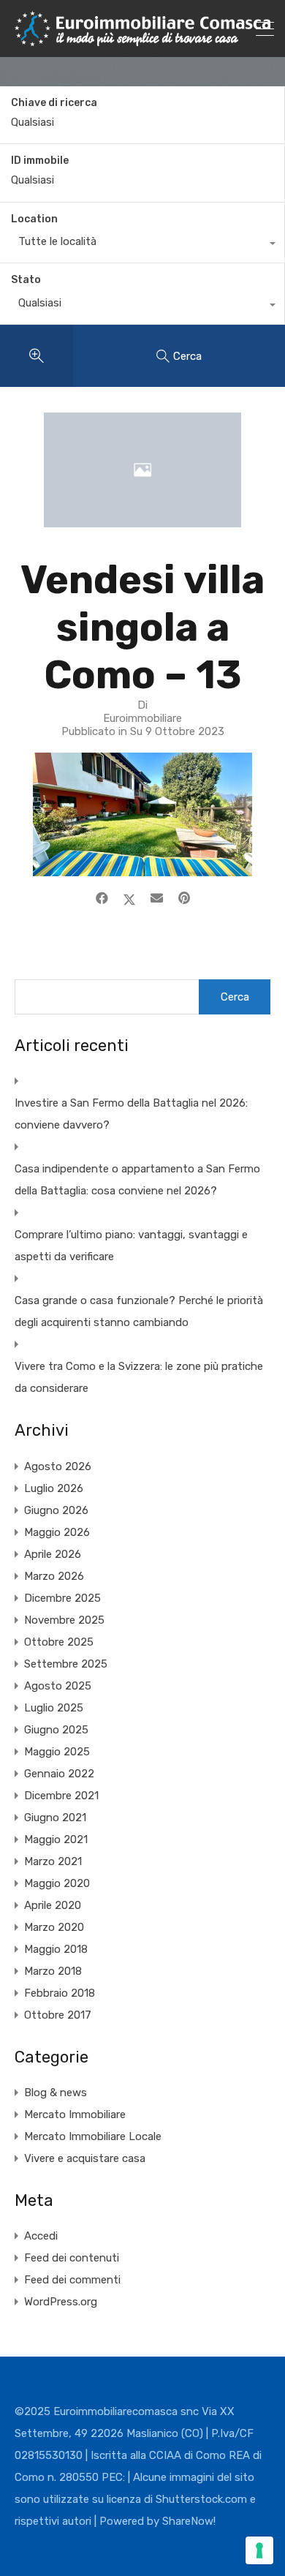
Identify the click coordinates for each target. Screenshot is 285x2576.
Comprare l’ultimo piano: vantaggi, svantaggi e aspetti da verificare (131, 1246)
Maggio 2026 (57, 1532)
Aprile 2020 (53, 1905)
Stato (26, 280)
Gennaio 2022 (59, 1774)
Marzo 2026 (54, 1576)
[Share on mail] (157, 898)
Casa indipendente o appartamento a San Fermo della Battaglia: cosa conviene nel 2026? (137, 1180)
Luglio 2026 (54, 1488)
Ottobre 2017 (58, 2015)
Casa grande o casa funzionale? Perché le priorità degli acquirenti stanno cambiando (139, 1311)
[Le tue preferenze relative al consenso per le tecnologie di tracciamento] (259, 2550)
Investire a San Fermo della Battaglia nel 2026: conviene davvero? (131, 1114)
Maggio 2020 (57, 1883)
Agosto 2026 (58, 1466)
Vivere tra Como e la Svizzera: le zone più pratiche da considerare (139, 1377)
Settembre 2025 (66, 1664)
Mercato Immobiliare (75, 2114)
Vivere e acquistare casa (85, 2158)
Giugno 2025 (56, 1730)
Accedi (41, 2236)
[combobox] (142, 245)
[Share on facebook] (102, 898)
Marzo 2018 (53, 1971)
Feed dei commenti (72, 2280)
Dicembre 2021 (61, 1796)
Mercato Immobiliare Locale (93, 2136)
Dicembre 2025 (62, 1598)
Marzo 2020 (54, 1927)
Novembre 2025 (64, 1620)
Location (34, 219)
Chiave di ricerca (54, 103)
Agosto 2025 (58, 1686)
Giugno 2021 (55, 1818)
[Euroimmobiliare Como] (142, 39)
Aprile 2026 (53, 1554)
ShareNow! (189, 2521)
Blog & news (56, 2093)
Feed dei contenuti (72, 2258)
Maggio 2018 (56, 1949)
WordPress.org (61, 2302)
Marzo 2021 (53, 1861)
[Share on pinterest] (184, 898)
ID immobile (40, 161)
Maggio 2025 (57, 1752)
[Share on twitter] (129, 898)
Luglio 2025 (54, 1708)
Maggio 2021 (56, 1839)
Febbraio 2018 (60, 1993)
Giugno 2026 (56, 1510)
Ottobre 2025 (59, 1642)
